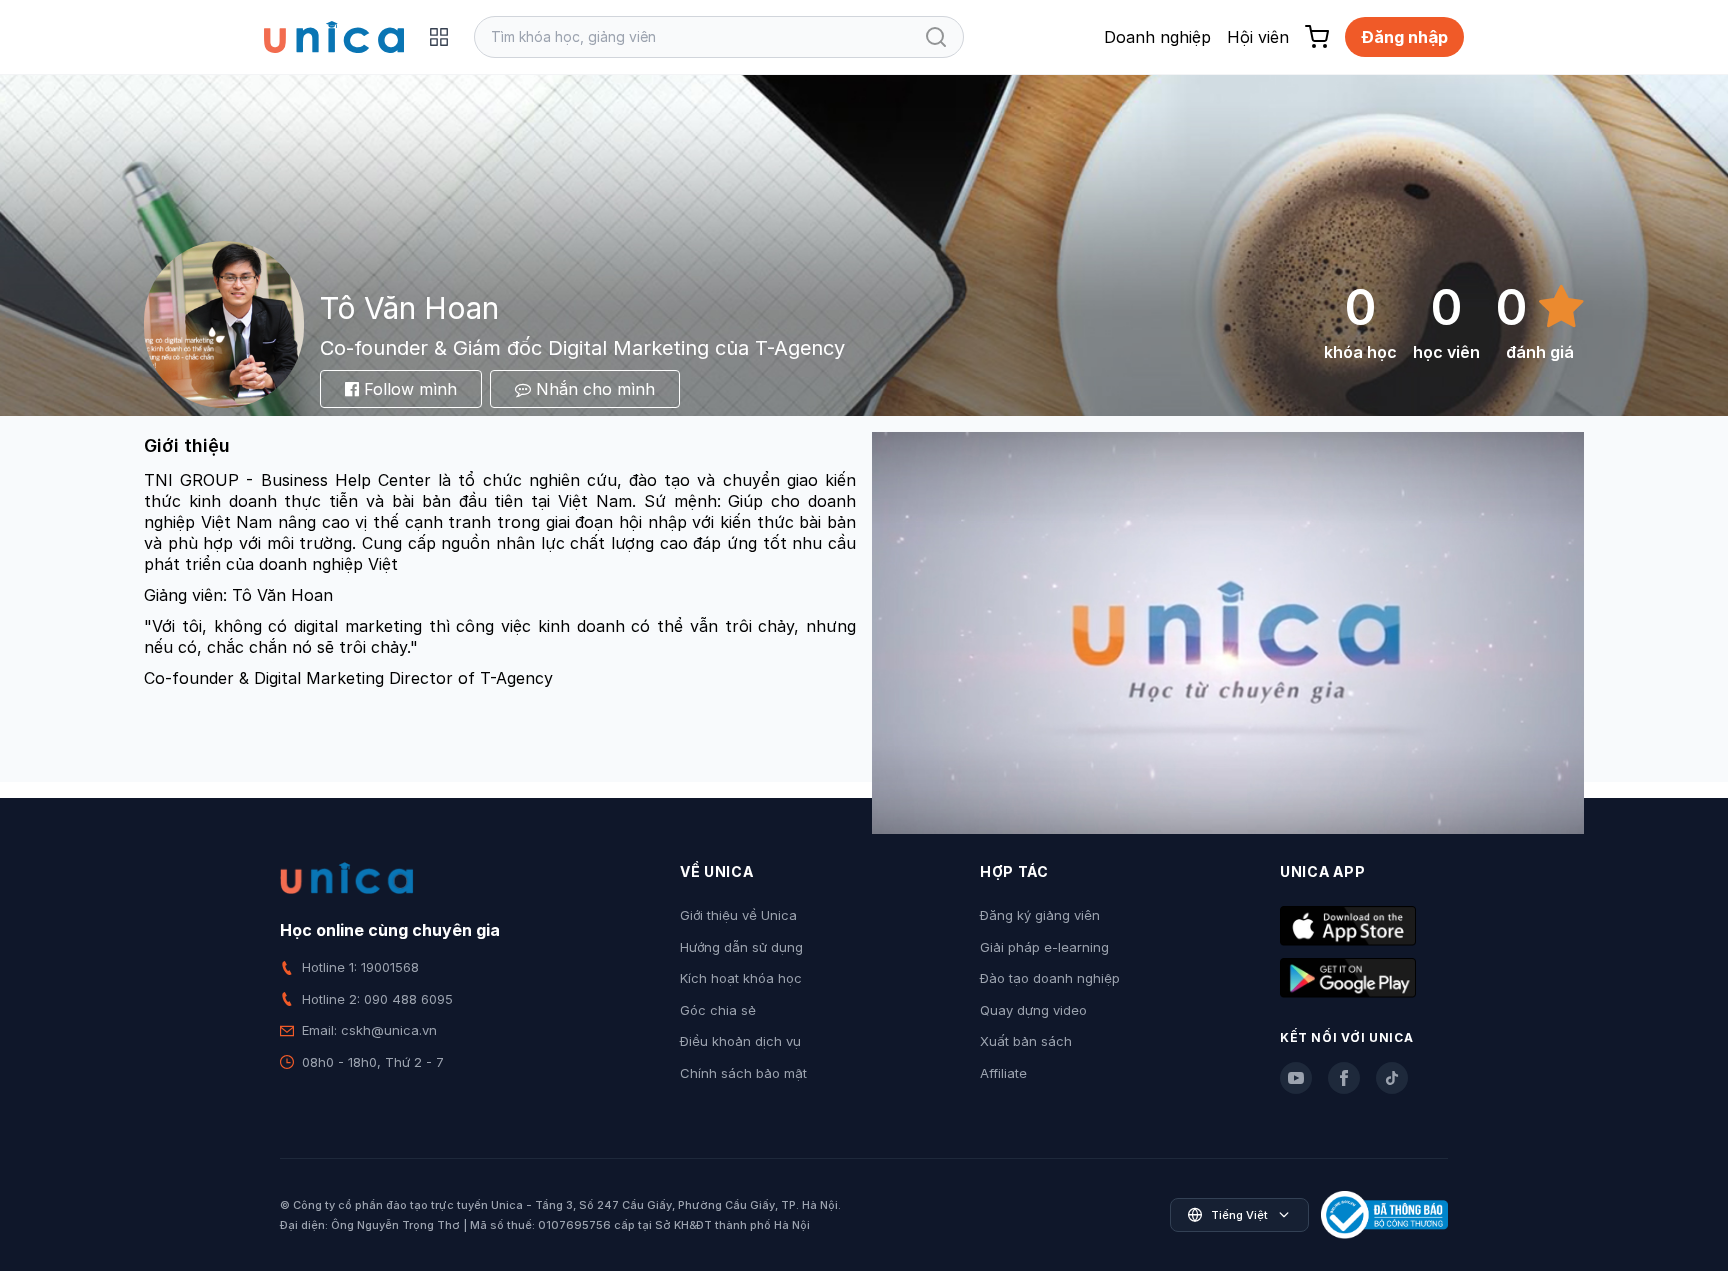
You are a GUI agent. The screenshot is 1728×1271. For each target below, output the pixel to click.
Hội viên (1258, 37)
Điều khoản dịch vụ (740, 1041)
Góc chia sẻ (718, 1010)
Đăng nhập (1404, 37)
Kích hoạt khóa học (741, 978)
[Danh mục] (439, 37)
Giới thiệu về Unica (738, 915)
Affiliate (1003, 1073)
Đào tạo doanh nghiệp (1050, 978)
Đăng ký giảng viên (1040, 915)
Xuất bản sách (1026, 1041)
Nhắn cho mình (593, 389)
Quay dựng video (1033, 1010)
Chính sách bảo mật (743, 1073)
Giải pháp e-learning (1044, 947)
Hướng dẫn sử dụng (741, 947)
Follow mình (408, 389)
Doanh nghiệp (1157, 37)
